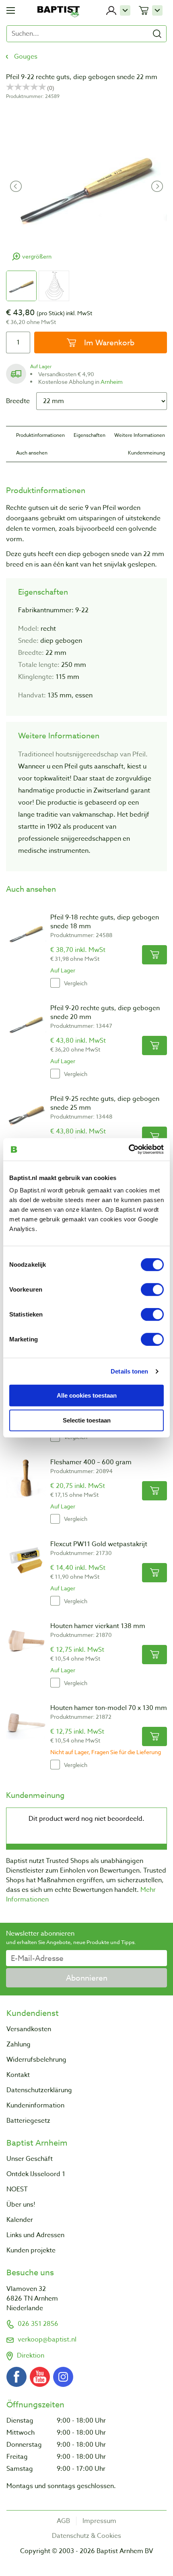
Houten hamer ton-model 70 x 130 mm (109, 1708)
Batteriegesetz (28, 2121)
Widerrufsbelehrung (36, 2060)
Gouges (26, 57)
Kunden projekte (31, 2250)
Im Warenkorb (108, 342)
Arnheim (112, 382)
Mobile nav (11, 10)
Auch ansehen (32, 453)
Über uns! (21, 2205)
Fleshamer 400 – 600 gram (91, 1462)
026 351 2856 (38, 2324)
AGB (63, 2521)
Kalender (20, 2220)
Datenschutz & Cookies (86, 2536)
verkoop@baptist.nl (47, 2340)
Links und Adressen (35, 2235)
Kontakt (18, 2075)
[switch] (152, 1290)
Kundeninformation (35, 2105)
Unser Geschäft (30, 2159)
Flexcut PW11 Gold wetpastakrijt (99, 1544)
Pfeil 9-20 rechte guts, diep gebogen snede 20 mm (105, 1013)
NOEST (17, 2189)
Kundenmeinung (146, 453)
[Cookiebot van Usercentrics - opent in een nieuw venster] (129, 1149)
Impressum (99, 2521)
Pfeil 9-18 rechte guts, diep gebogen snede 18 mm (105, 922)
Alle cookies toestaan (87, 1395)
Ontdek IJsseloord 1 (36, 2174)
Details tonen (129, 1371)
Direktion (31, 2356)
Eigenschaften (90, 435)
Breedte (18, 401)
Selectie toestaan (87, 1420)
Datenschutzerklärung (39, 2090)
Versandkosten (29, 2029)
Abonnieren (87, 1978)
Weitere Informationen (140, 435)
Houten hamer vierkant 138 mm (98, 1626)
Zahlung (19, 2044)
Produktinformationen (40, 435)
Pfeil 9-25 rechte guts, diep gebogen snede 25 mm (105, 1103)
